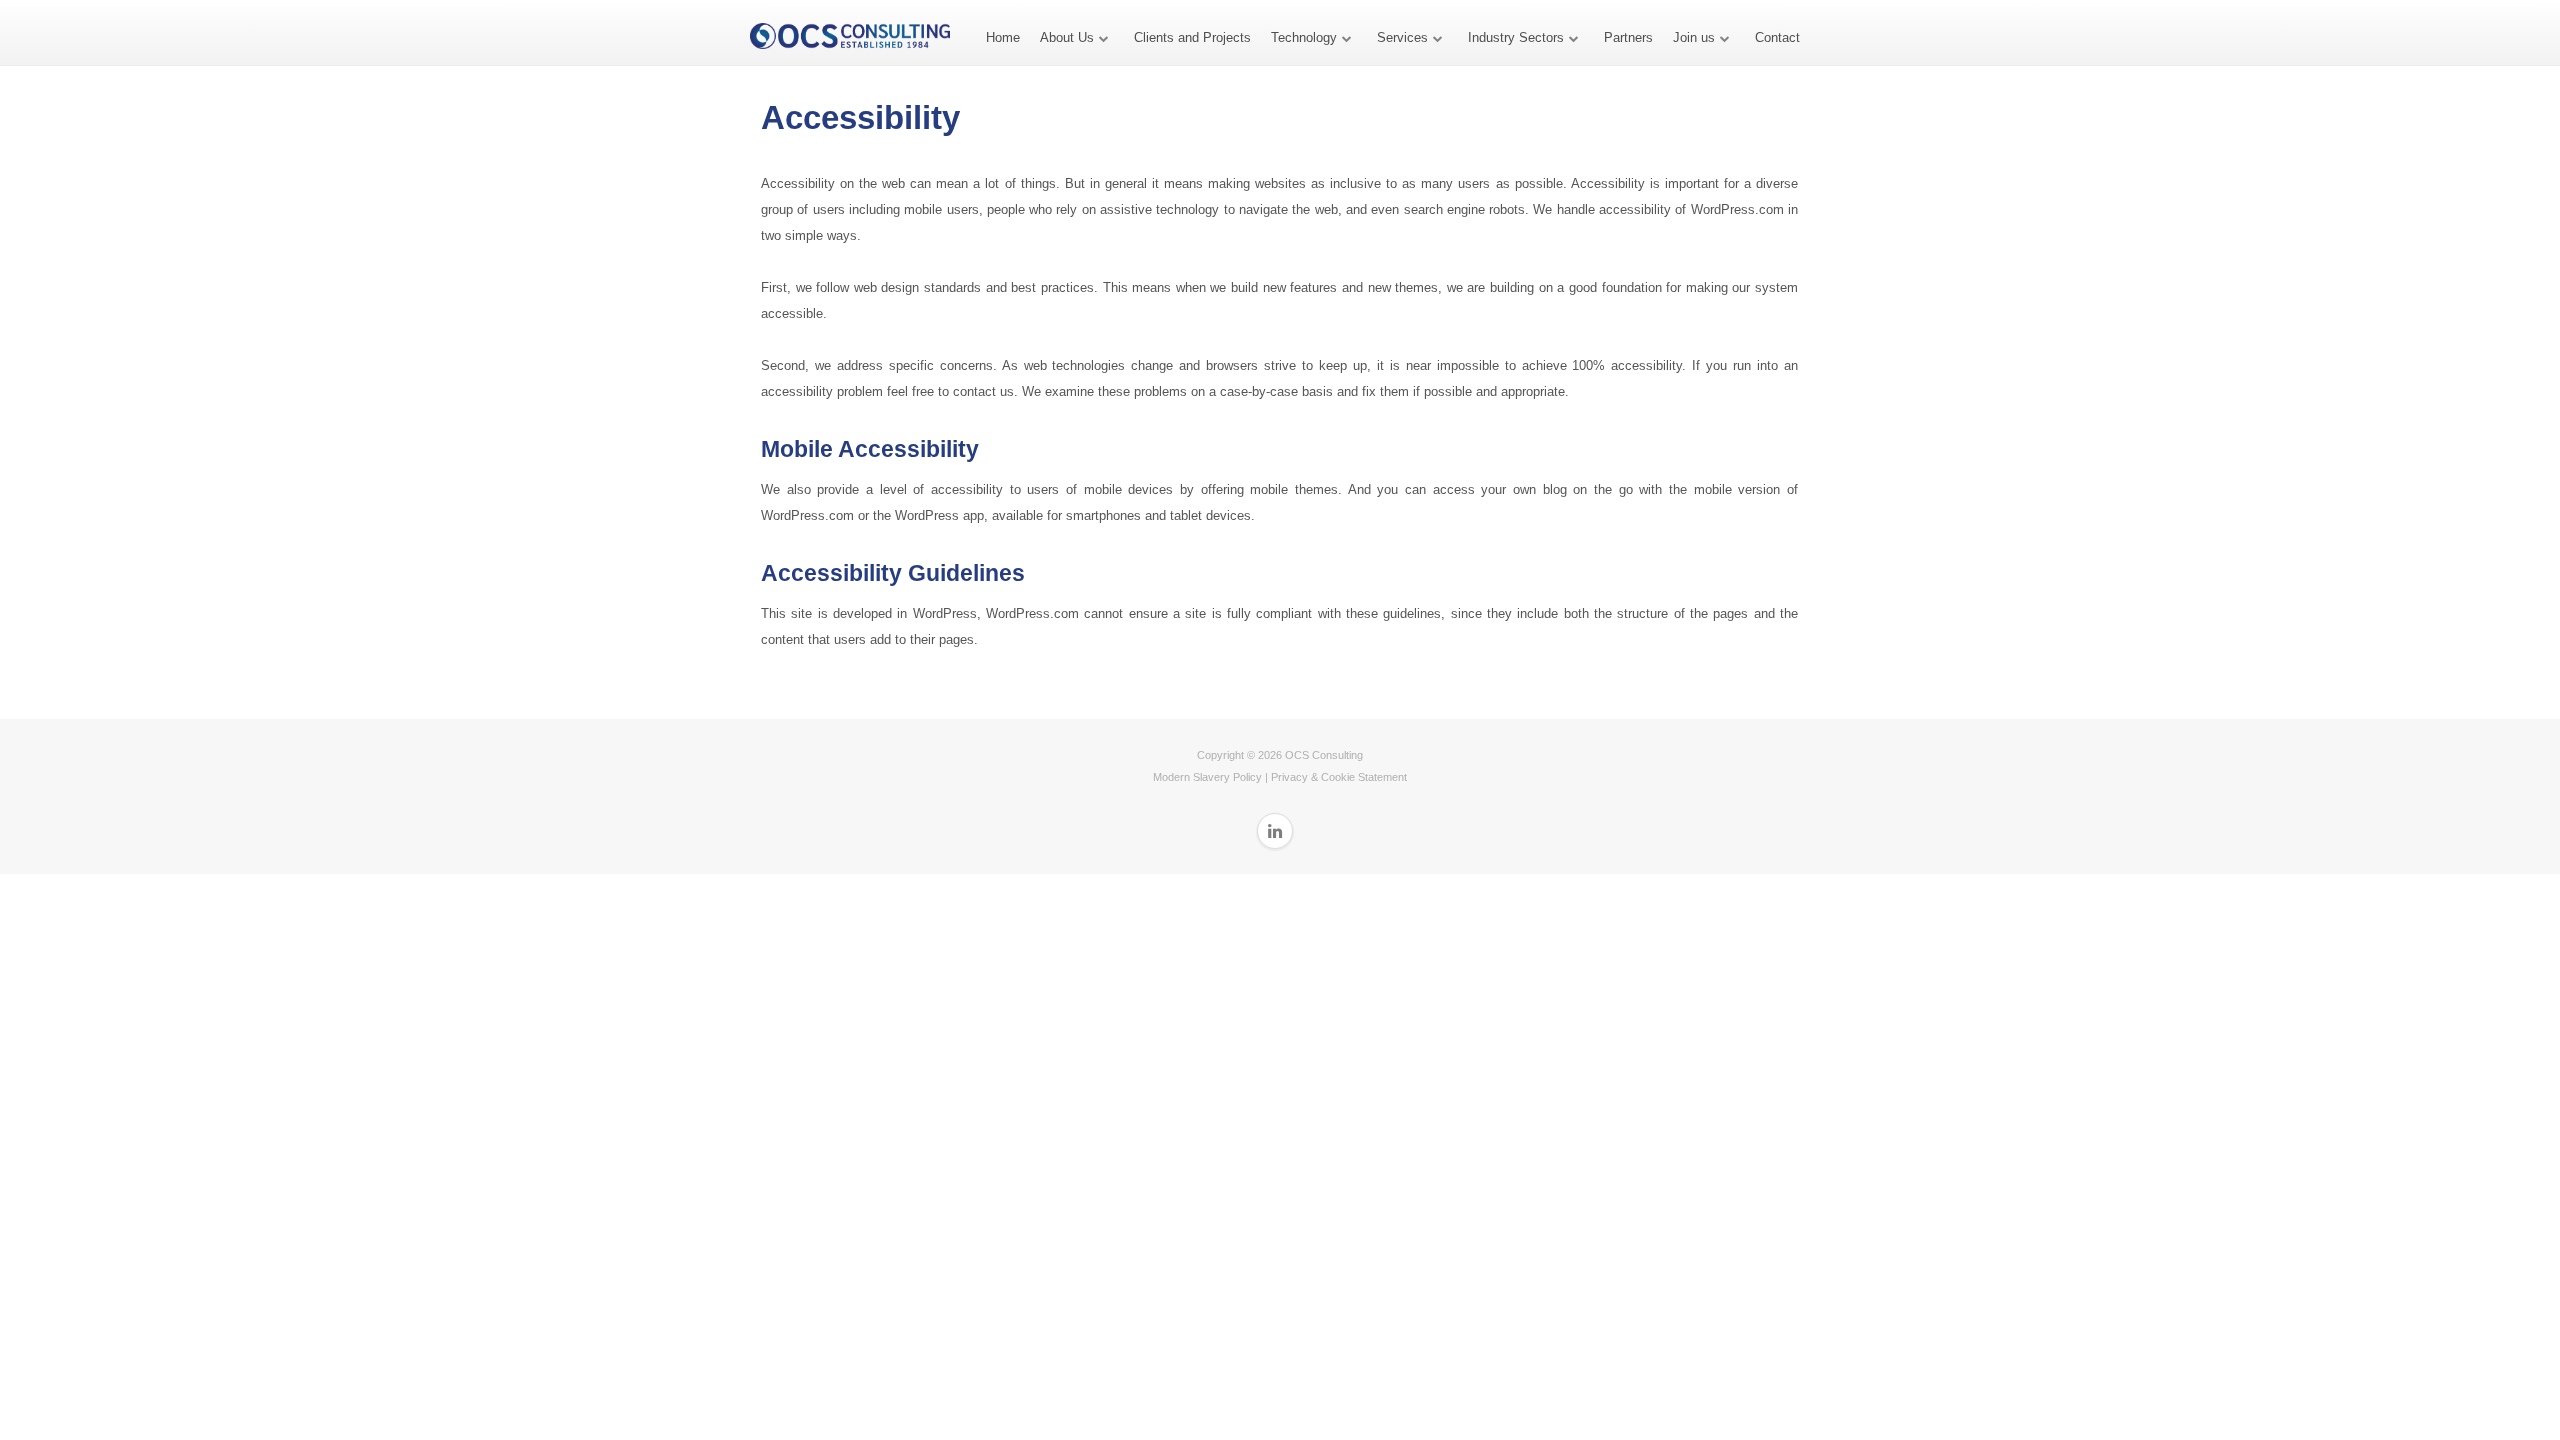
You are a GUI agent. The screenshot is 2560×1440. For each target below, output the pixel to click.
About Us (1067, 37)
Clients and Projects (1192, 37)
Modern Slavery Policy (1207, 777)
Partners (1628, 37)
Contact (1777, 37)
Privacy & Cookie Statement (1339, 777)
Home (1003, 37)
